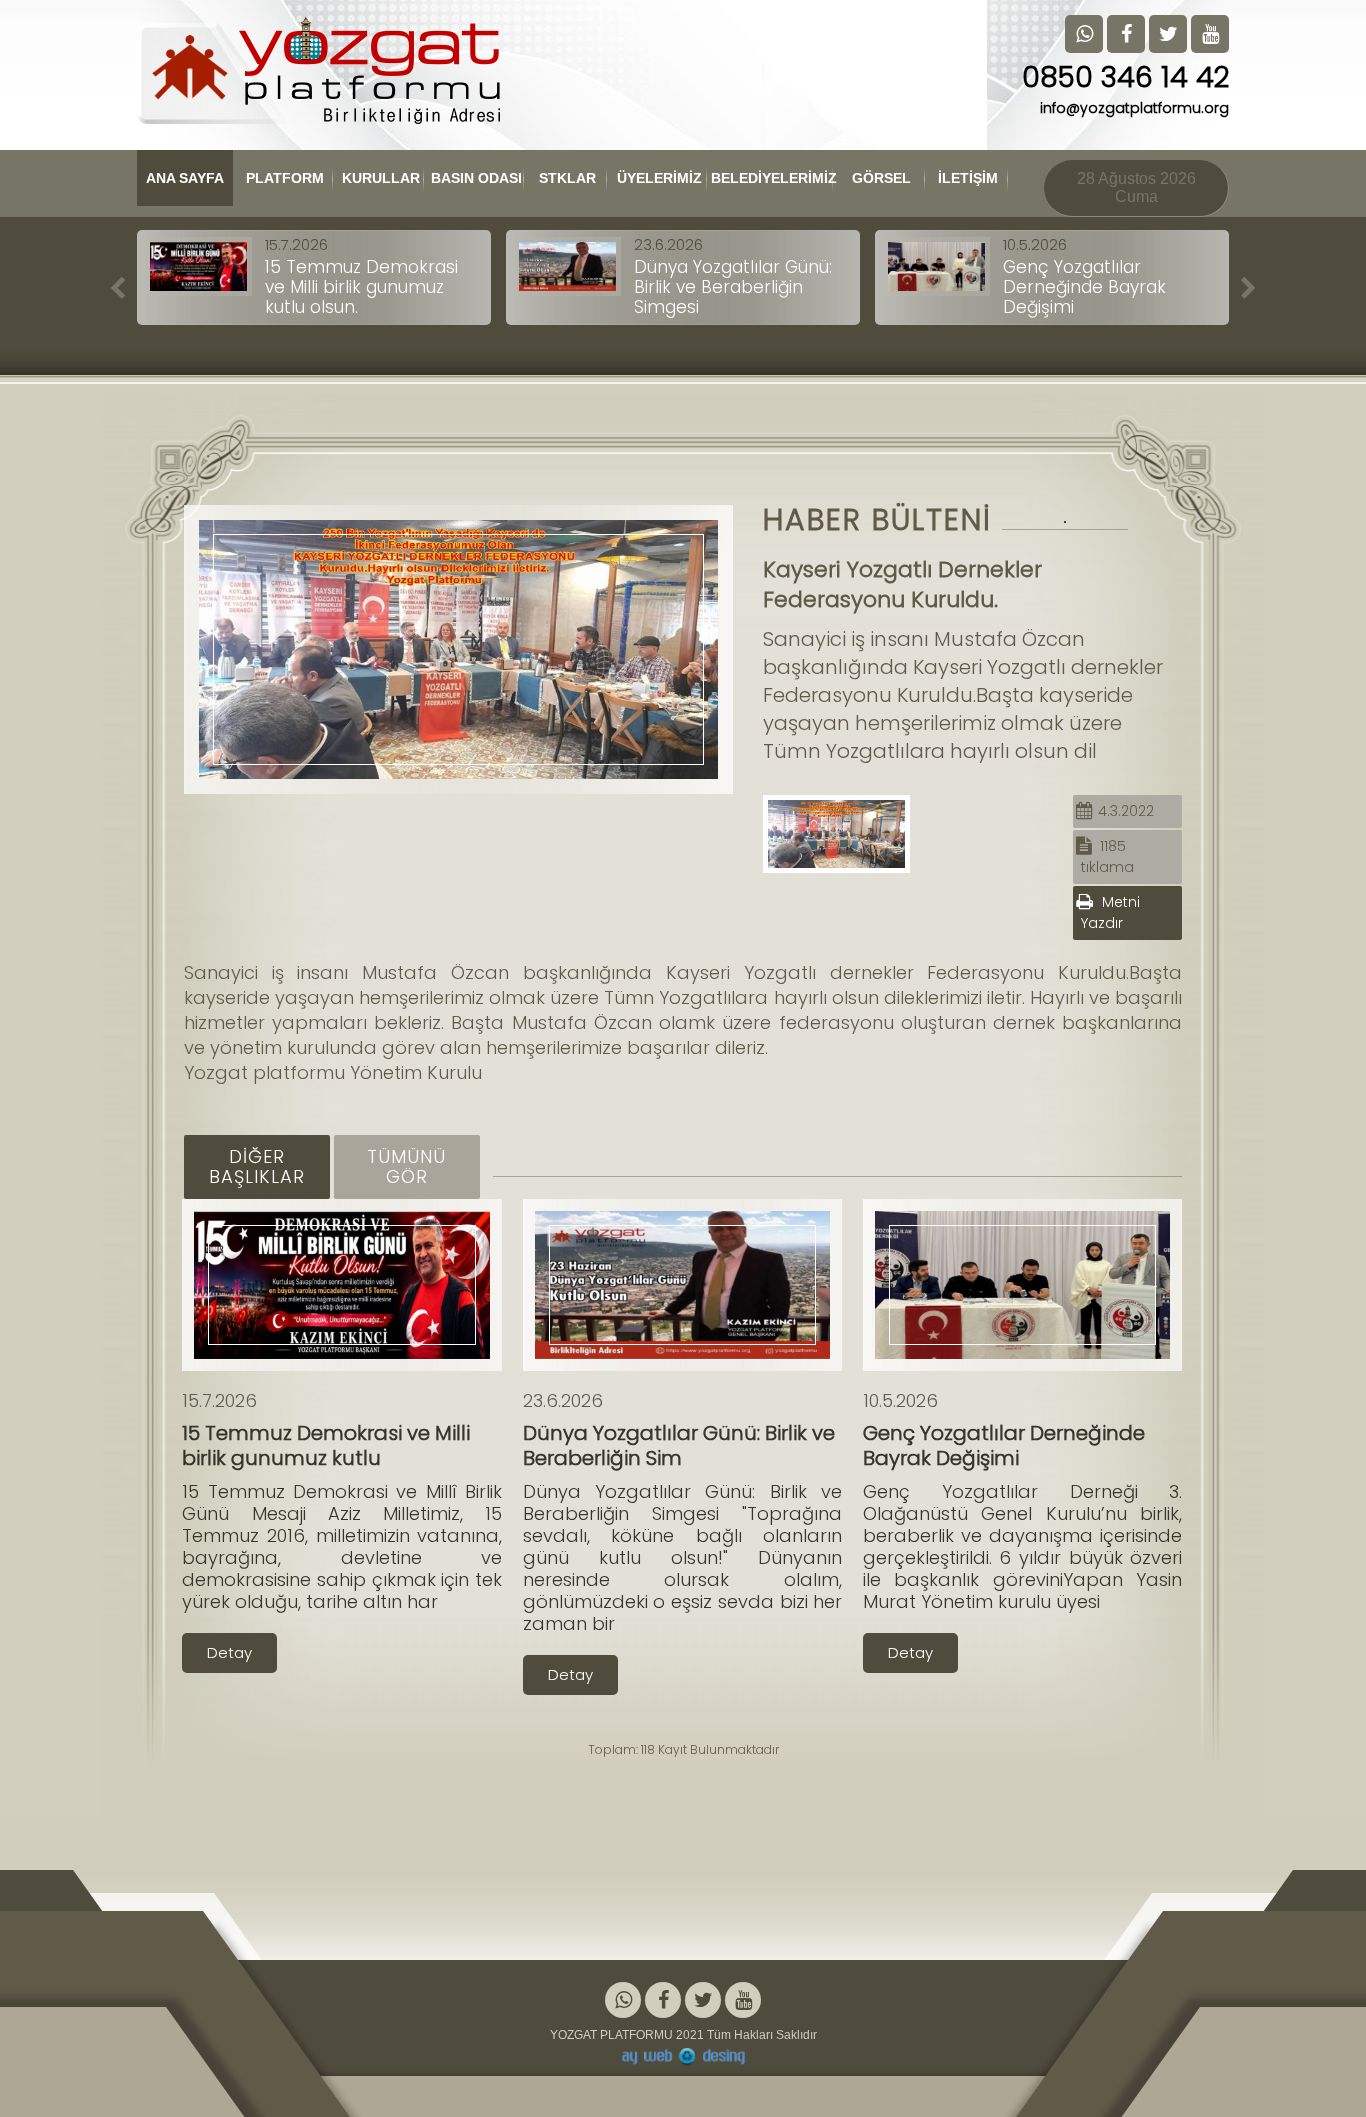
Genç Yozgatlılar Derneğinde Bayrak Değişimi (1084, 287)
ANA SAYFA (185, 178)
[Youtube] (743, 2001)
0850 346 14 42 (1125, 77)
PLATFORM (285, 178)
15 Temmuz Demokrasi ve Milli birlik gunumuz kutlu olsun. (361, 287)
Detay (229, 1652)
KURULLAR (381, 178)
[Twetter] (703, 2001)
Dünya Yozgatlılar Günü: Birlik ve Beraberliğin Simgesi (733, 287)
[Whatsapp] (623, 2001)
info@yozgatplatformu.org (1134, 108)
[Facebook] (663, 2001)
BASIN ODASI (476, 178)
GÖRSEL (881, 178)
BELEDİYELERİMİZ (772, 178)
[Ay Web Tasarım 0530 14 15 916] (683, 2057)
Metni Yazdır (1110, 912)
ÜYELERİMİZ (659, 178)
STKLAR (567, 178)
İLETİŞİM (968, 178)
